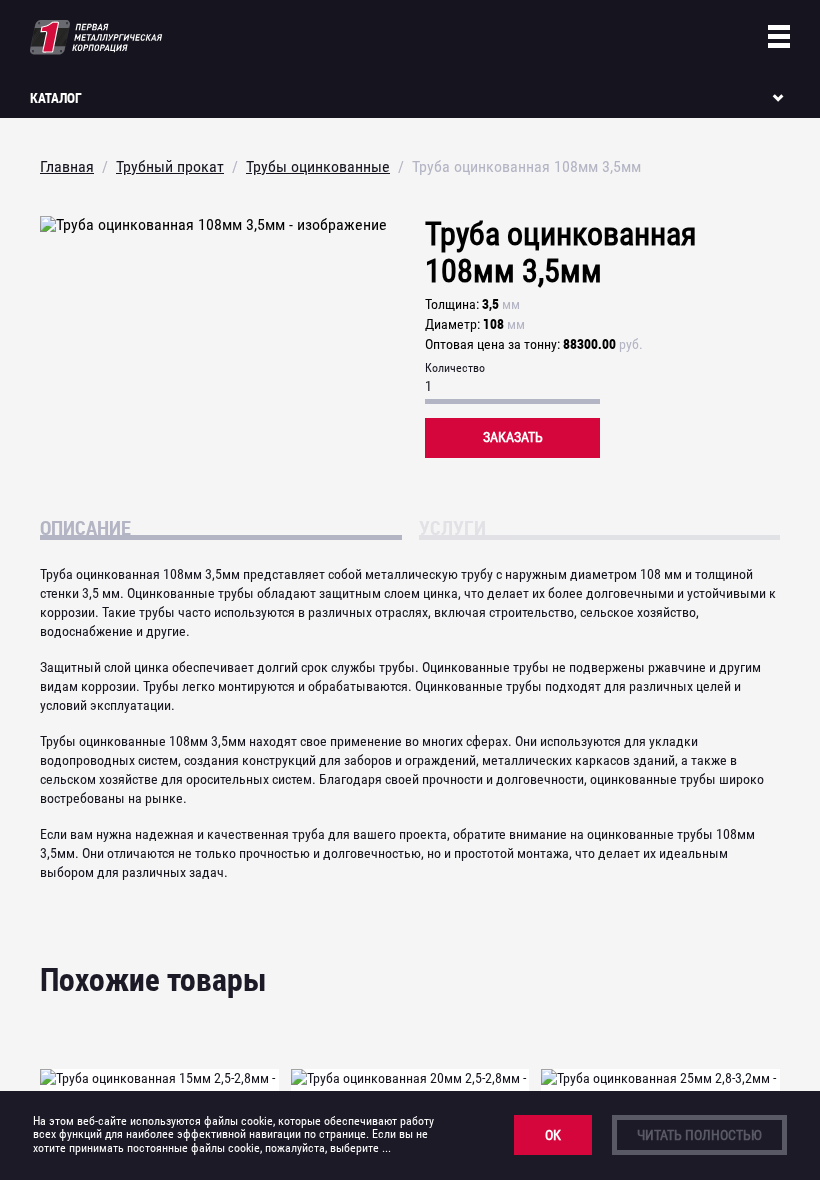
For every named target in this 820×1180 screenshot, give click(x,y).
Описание (85, 527)
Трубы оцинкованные (318, 166)
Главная (67, 166)
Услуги (452, 527)
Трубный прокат (170, 166)
